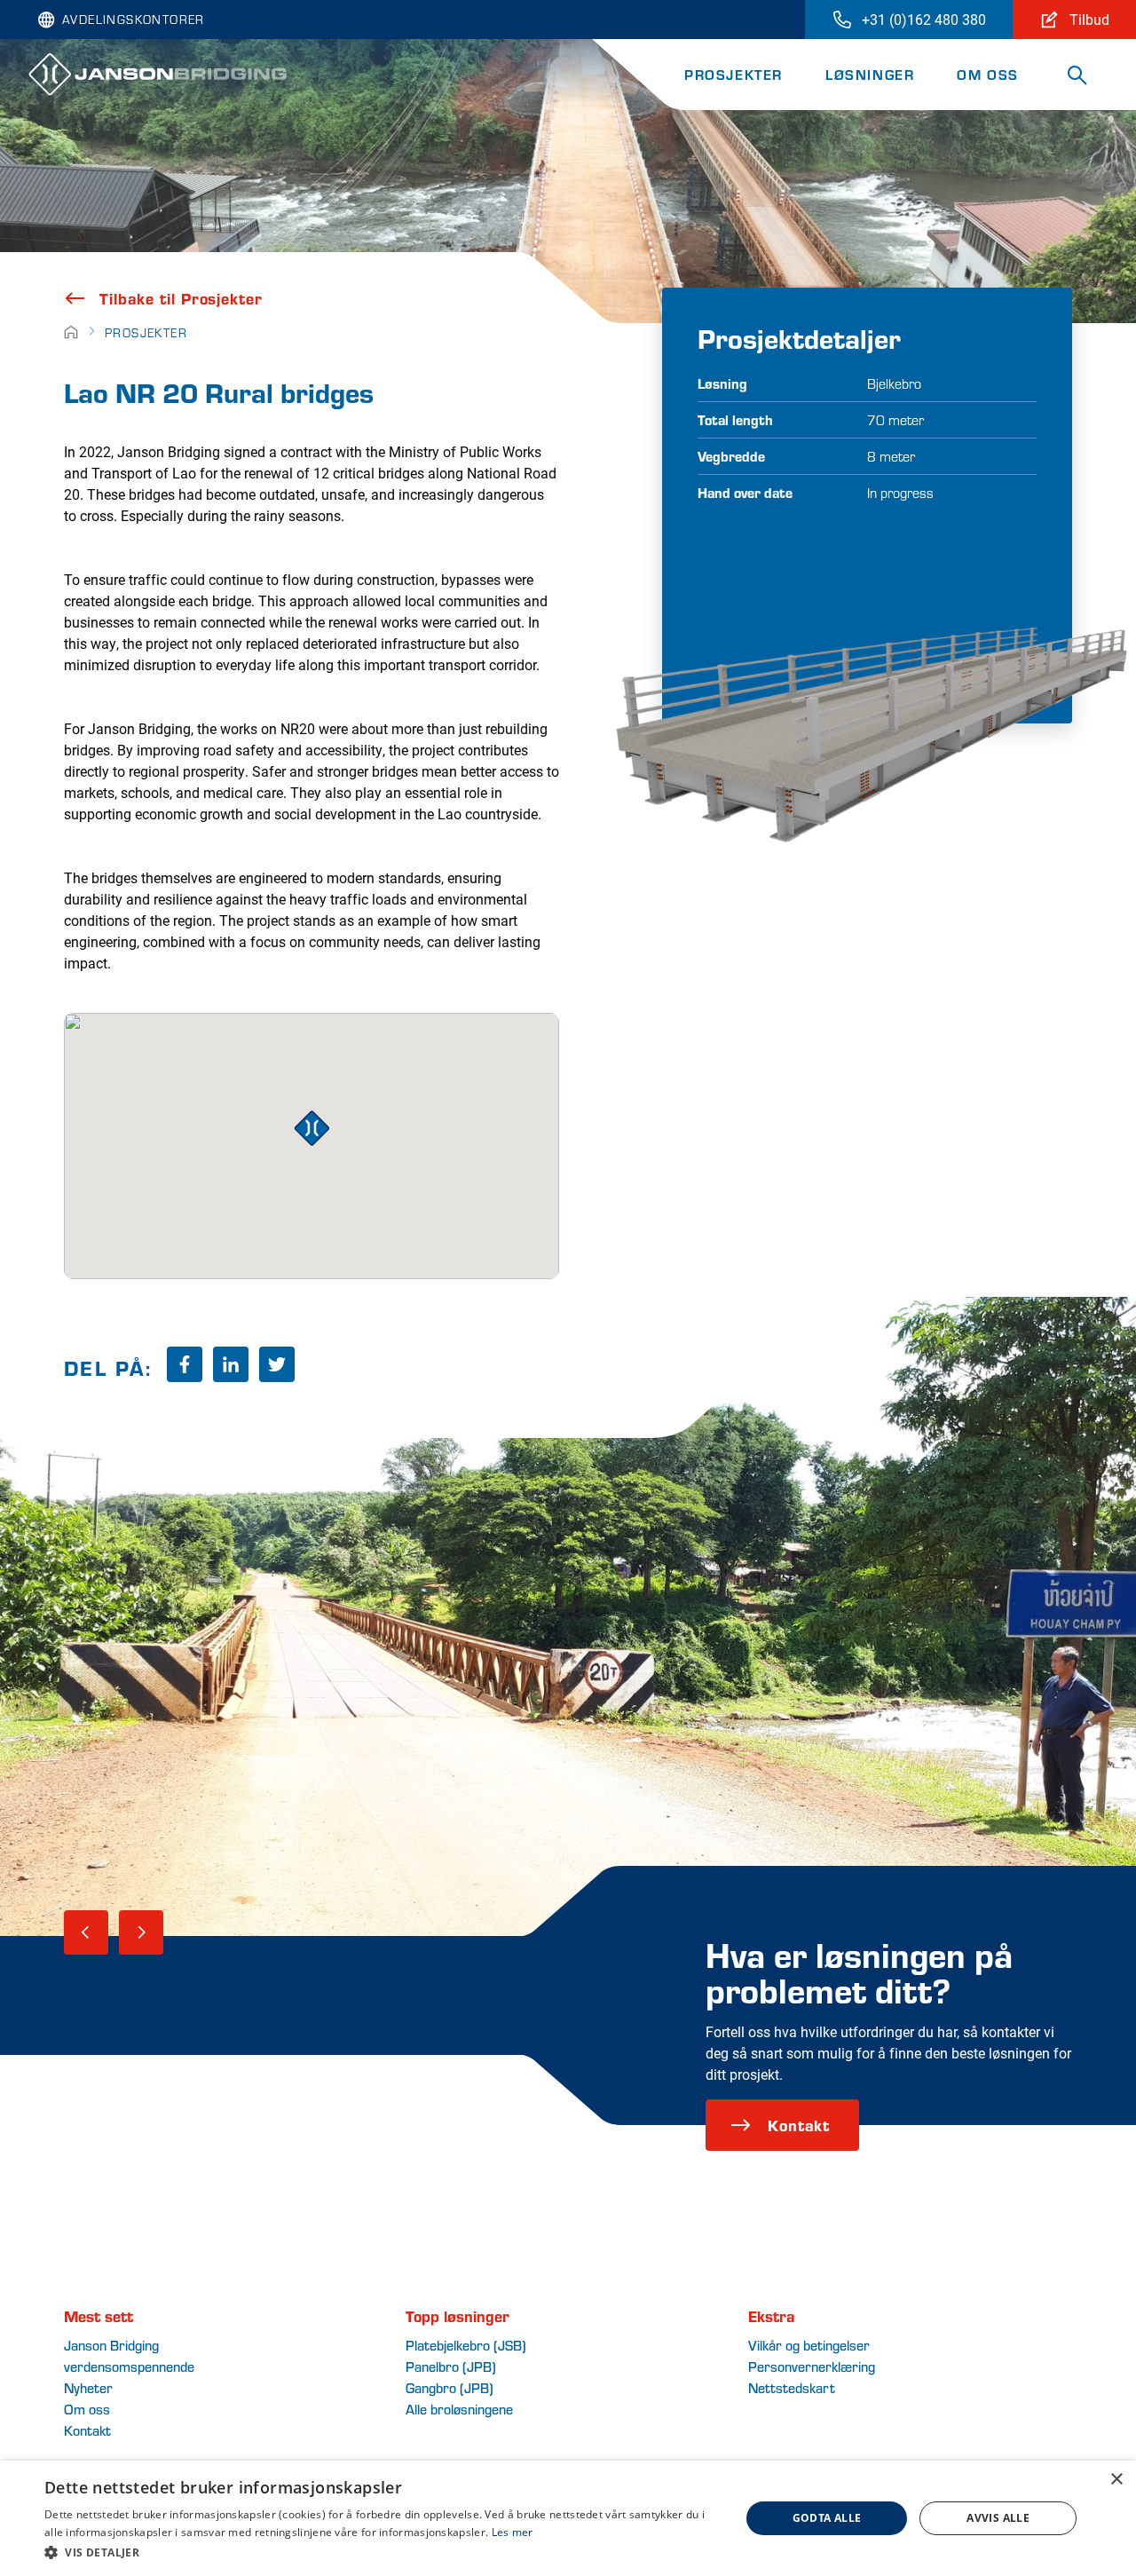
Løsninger (870, 74)
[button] (382, 2552)
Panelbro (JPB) (451, 2366)
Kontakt (799, 2125)
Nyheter (88, 2387)
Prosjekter (734, 74)
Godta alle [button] (827, 2518)
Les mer (513, 2532)
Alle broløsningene (459, 2409)
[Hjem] (71, 332)
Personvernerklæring (812, 2366)
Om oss (988, 74)
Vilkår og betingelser (809, 2345)
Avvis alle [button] (998, 2518)
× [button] (1116, 2480)
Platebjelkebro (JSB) (466, 2345)
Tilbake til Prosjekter (181, 298)
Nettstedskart (792, 2387)
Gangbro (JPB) (450, 2387)
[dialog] (568, 2518)
